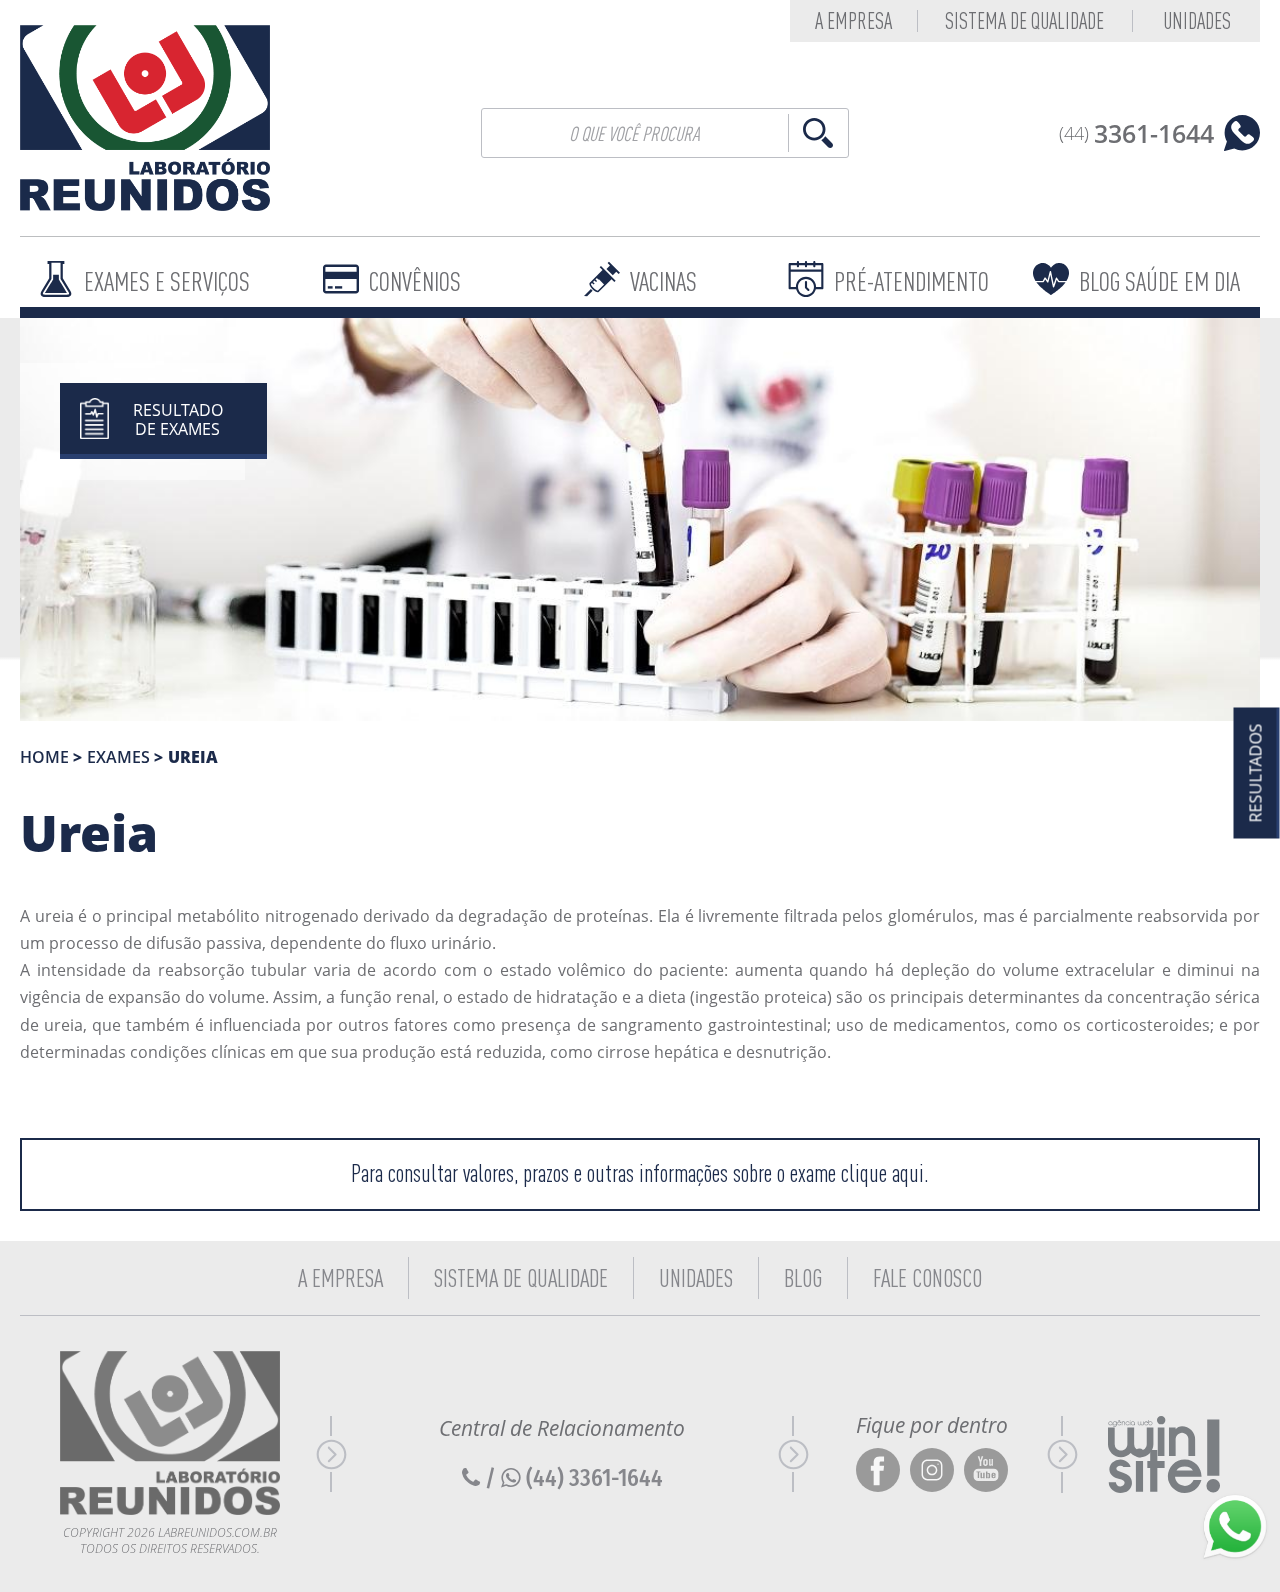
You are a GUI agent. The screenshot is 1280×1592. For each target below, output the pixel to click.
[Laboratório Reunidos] (145, 118)
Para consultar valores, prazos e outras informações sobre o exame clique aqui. (640, 1173)
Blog (803, 1278)
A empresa (853, 21)
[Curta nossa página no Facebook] (878, 1471)
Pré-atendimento (911, 281)
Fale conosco (927, 1278)
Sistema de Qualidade (1024, 21)
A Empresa (340, 1278)
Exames (118, 757)
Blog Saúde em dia (1159, 281)
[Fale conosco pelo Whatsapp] (1235, 1527)
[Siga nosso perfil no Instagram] (932, 1471)
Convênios (415, 281)
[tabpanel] (640, 519)
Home (44, 757)
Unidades (1197, 21)
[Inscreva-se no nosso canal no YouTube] (986, 1471)
